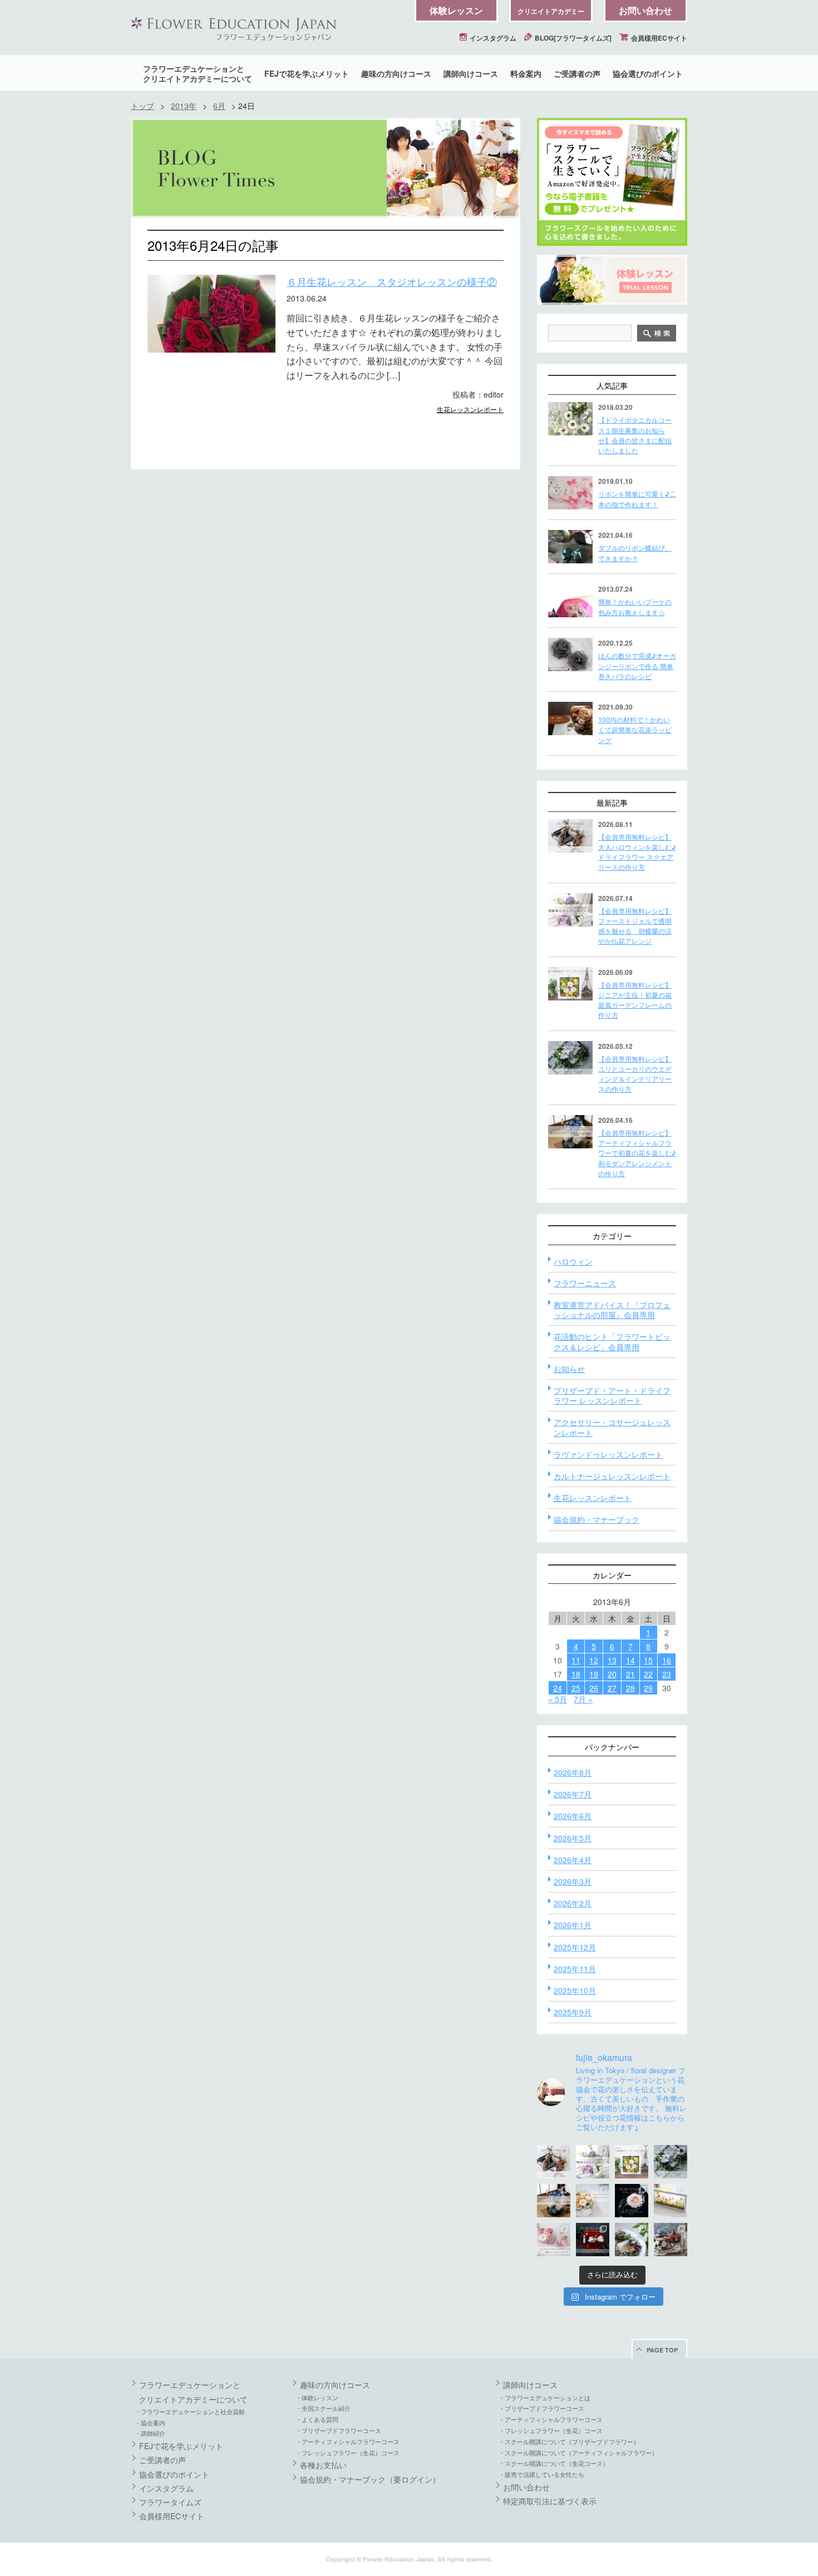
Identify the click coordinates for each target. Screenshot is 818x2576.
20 (612, 1674)
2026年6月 (573, 1816)
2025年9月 (573, 2012)
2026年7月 (573, 1794)
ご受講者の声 (577, 73)
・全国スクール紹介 (323, 2408)
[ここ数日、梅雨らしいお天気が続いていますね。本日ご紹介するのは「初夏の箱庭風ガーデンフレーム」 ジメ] (632, 2162)
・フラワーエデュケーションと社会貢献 (190, 2411)
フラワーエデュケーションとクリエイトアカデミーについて (198, 73)
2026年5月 (573, 1838)
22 (648, 1674)
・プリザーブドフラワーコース (338, 2430)
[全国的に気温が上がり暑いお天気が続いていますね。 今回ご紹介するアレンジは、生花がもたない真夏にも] (593, 2162)
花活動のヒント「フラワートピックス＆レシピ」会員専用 (612, 1341)
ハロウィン (573, 1261)
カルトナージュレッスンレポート (612, 1476)
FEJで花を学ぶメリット (307, 73)
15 (648, 1660)
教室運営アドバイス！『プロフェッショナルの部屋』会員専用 (612, 1310)
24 (558, 1688)
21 (630, 1674)
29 (648, 1688)
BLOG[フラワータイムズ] (572, 38)
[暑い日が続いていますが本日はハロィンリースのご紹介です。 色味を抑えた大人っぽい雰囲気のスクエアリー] (554, 2162)
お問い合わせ (645, 10)
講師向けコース (471, 73)
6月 (219, 106)
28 (630, 1688)
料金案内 (526, 73)
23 (667, 1674)
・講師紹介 (150, 2433)
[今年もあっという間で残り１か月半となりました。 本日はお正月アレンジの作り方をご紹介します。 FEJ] (593, 2240)
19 (594, 1674)
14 (630, 1660)
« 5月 (558, 1699)
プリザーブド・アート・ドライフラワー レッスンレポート (612, 1395)
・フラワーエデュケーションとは (544, 2397)
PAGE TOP (662, 2350)
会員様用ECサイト (658, 38)
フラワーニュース (585, 1283)
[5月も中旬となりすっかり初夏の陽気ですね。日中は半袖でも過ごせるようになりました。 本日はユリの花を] (671, 2162)
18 (576, 1674)
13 (612, 1660)
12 (594, 1660)
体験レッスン (456, 10)
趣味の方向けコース (396, 73)
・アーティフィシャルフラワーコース (348, 2441)
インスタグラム (492, 38)
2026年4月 (573, 1860)
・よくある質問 (317, 2419)
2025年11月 (575, 1969)
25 (576, 1688)
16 (667, 1660)
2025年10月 (575, 1990)
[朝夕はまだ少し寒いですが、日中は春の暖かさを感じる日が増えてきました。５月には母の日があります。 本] (593, 2201)
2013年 (184, 106)
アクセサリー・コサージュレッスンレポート (612, 1427)
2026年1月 (573, 1925)
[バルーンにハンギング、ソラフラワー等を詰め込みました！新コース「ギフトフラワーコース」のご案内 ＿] (632, 2240)
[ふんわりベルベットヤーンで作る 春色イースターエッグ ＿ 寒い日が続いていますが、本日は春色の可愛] (554, 2240)
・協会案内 (150, 2423)
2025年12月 (575, 1947)
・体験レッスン (317, 2397)
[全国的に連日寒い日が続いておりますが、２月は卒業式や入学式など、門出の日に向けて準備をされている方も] (632, 2201)
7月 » (583, 1699)
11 (576, 1660)
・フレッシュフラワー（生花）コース (348, 2453)
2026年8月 (573, 1772)
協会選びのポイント (648, 73)
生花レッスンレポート (470, 409)
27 (612, 1688)
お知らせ (569, 1369)
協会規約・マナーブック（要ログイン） (370, 2479)
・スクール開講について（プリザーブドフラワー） (569, 2441)
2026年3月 (573, 1881)
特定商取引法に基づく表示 (550, 2501)
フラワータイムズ (170, 2502)
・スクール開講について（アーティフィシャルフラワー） (578, 2453)
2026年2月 (573, 1903)
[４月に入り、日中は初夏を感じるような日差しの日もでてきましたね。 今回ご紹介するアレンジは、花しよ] (554, 2201)
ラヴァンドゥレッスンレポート (608, 1454)
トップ (142, 106)
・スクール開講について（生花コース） (554, 2463)
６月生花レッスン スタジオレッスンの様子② (392, 281)
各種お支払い (323, 2465)
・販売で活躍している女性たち (541, 2474)
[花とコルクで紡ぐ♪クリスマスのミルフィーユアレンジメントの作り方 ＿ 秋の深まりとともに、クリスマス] (671, 2240)
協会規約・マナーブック (597, 1519)
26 (594, 1688)
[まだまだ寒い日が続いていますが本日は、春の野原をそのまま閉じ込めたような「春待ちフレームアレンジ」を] (671, 2201)
